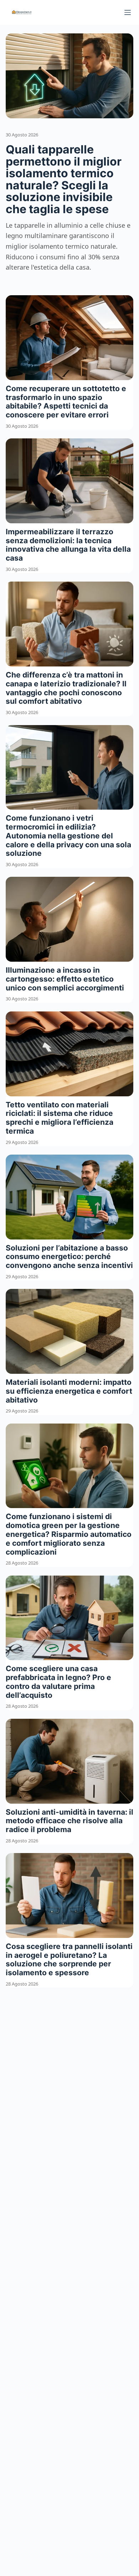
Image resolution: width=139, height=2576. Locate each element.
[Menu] (128, 12)
